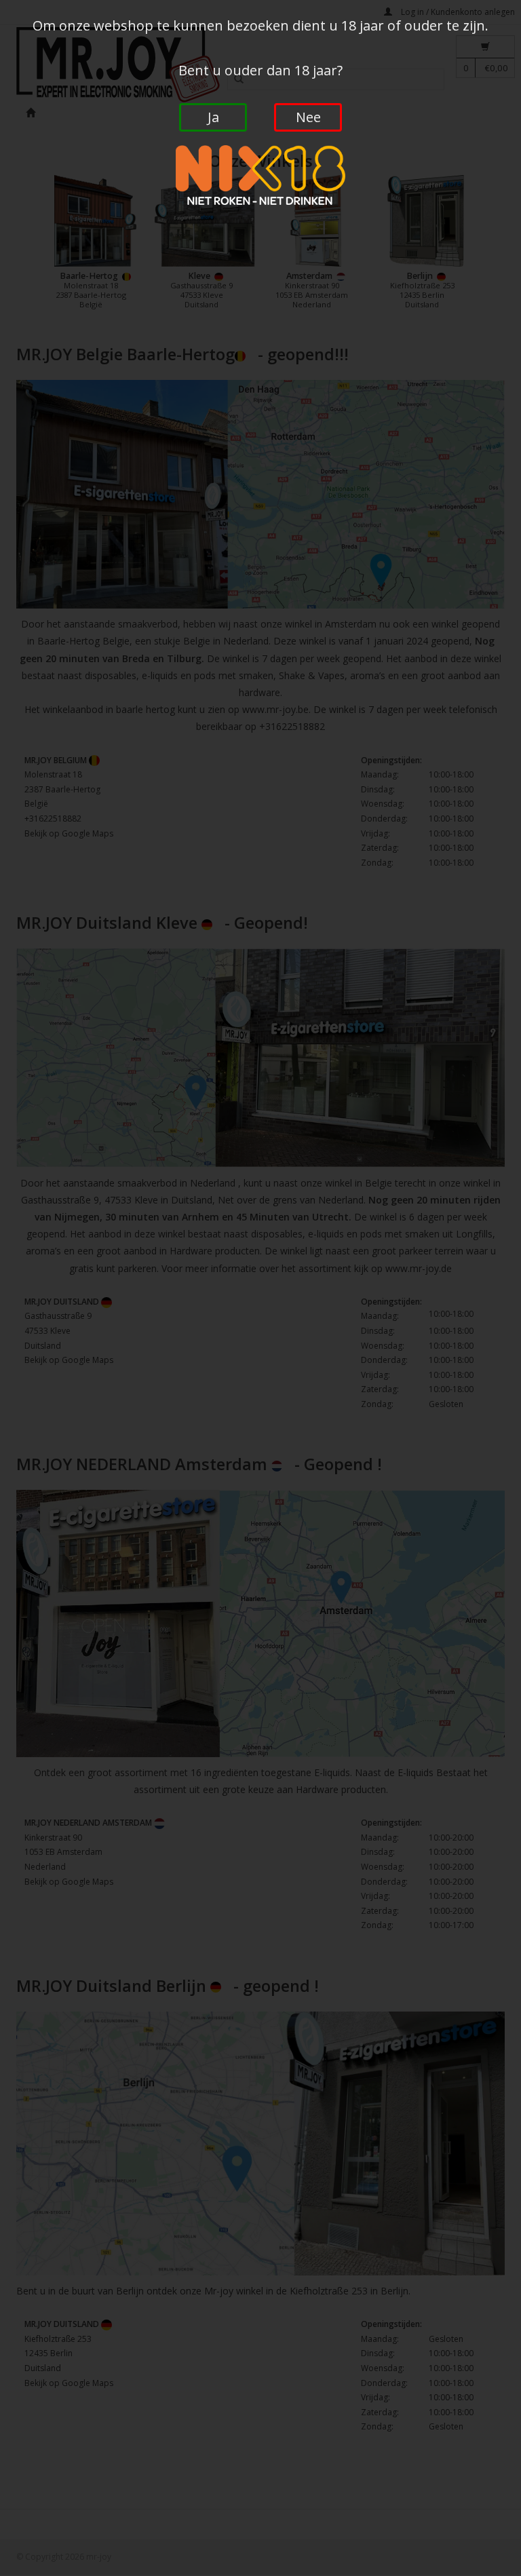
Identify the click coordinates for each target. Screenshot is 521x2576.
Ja (213, 117)
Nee (308, 117)
